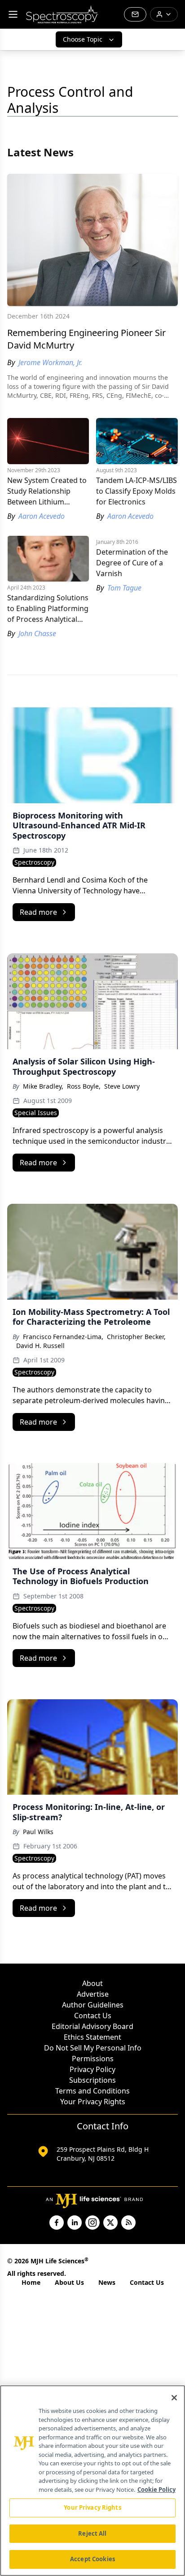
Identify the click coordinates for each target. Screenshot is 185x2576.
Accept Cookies (92, 2559)
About (92, 1983)
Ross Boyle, (84, 1086)
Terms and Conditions (92, 2091)
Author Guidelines (93, 2005)
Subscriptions (92, 2080)
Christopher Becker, (136, 1337)
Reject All (92, 2533)
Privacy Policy (92, 2069)
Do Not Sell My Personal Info (93, 2048)
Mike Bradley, (43, 1086)
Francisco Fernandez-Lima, (63, 1337)
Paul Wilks (38, 1832)
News (107, 2282)
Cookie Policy (156, 2490)
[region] (92, 2481)
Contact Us (93, 2016)
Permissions (93, 2059)
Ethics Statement (92, 2037)
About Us (69, 2282)
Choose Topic (83, 39)
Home (31, 2282)
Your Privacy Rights (93, 2102)
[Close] (174, 2398)
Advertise (93, 1994)
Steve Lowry (122, 1086)
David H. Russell (40, 1346)
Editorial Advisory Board (92, 2026)
